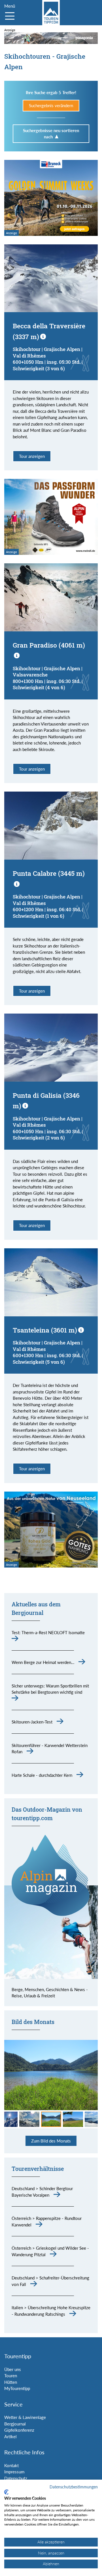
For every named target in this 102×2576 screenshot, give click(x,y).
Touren (11, 2376)
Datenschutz (16, 2478)
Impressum (14, 2472)
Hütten (11, 2382)
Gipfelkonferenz (19, 2430)
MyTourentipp (17, 2388)
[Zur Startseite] (51, 13)
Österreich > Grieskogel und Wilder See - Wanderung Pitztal (50, 2251)
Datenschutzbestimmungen (74, 2487)
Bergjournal (15, 2424)
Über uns (13, 2369)
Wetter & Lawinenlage (25, 2417)
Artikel (10, 2437)
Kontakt (11, 2465)
